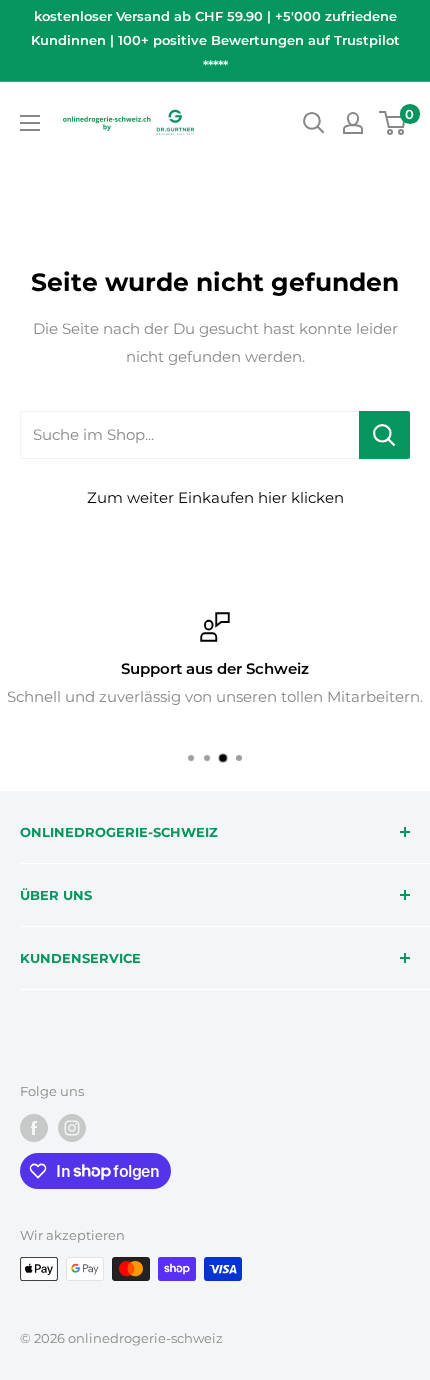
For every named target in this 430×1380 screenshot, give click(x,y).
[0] (393, 123)
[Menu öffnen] (30, 123)
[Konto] (353, 123)
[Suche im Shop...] (384, 435)
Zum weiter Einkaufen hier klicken (215, 497)
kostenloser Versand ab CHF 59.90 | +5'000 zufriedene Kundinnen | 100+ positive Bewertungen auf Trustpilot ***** (215, 40)
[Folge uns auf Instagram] (72, 1128)
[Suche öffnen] (314, 123)
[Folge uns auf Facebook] (34, 1128)
